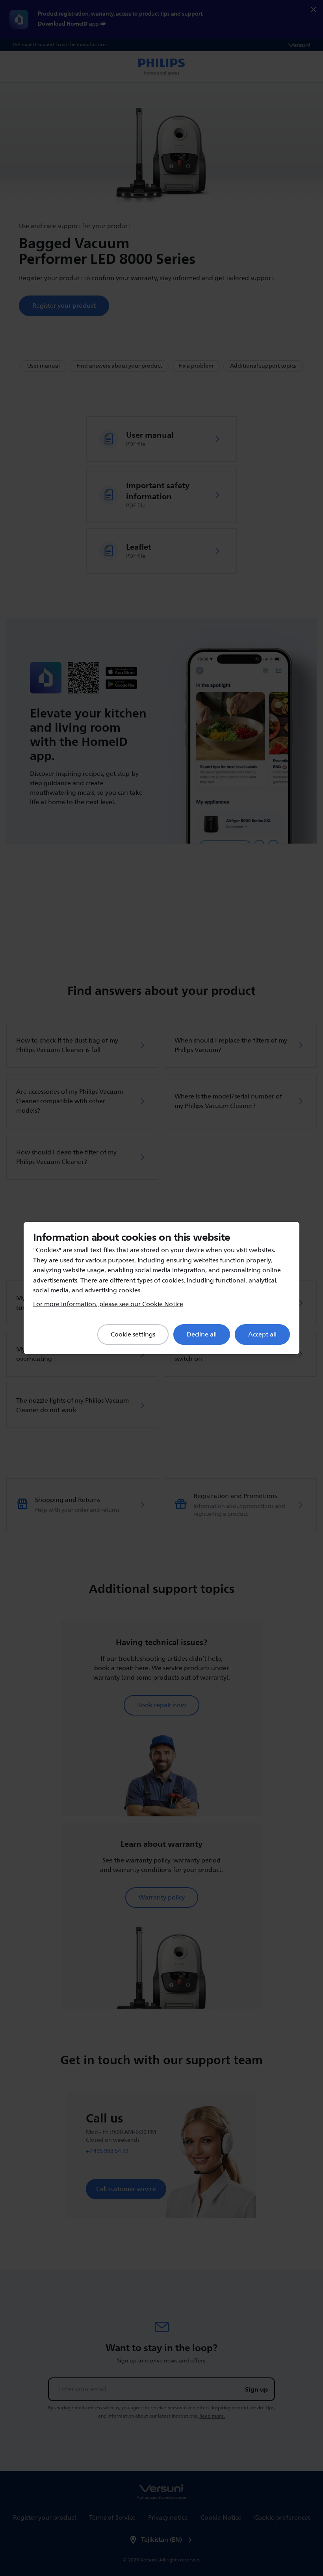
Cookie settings (133, 1334)
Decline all (202, 1334)
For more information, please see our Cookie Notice (108, 1304)
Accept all (262, 1334)
